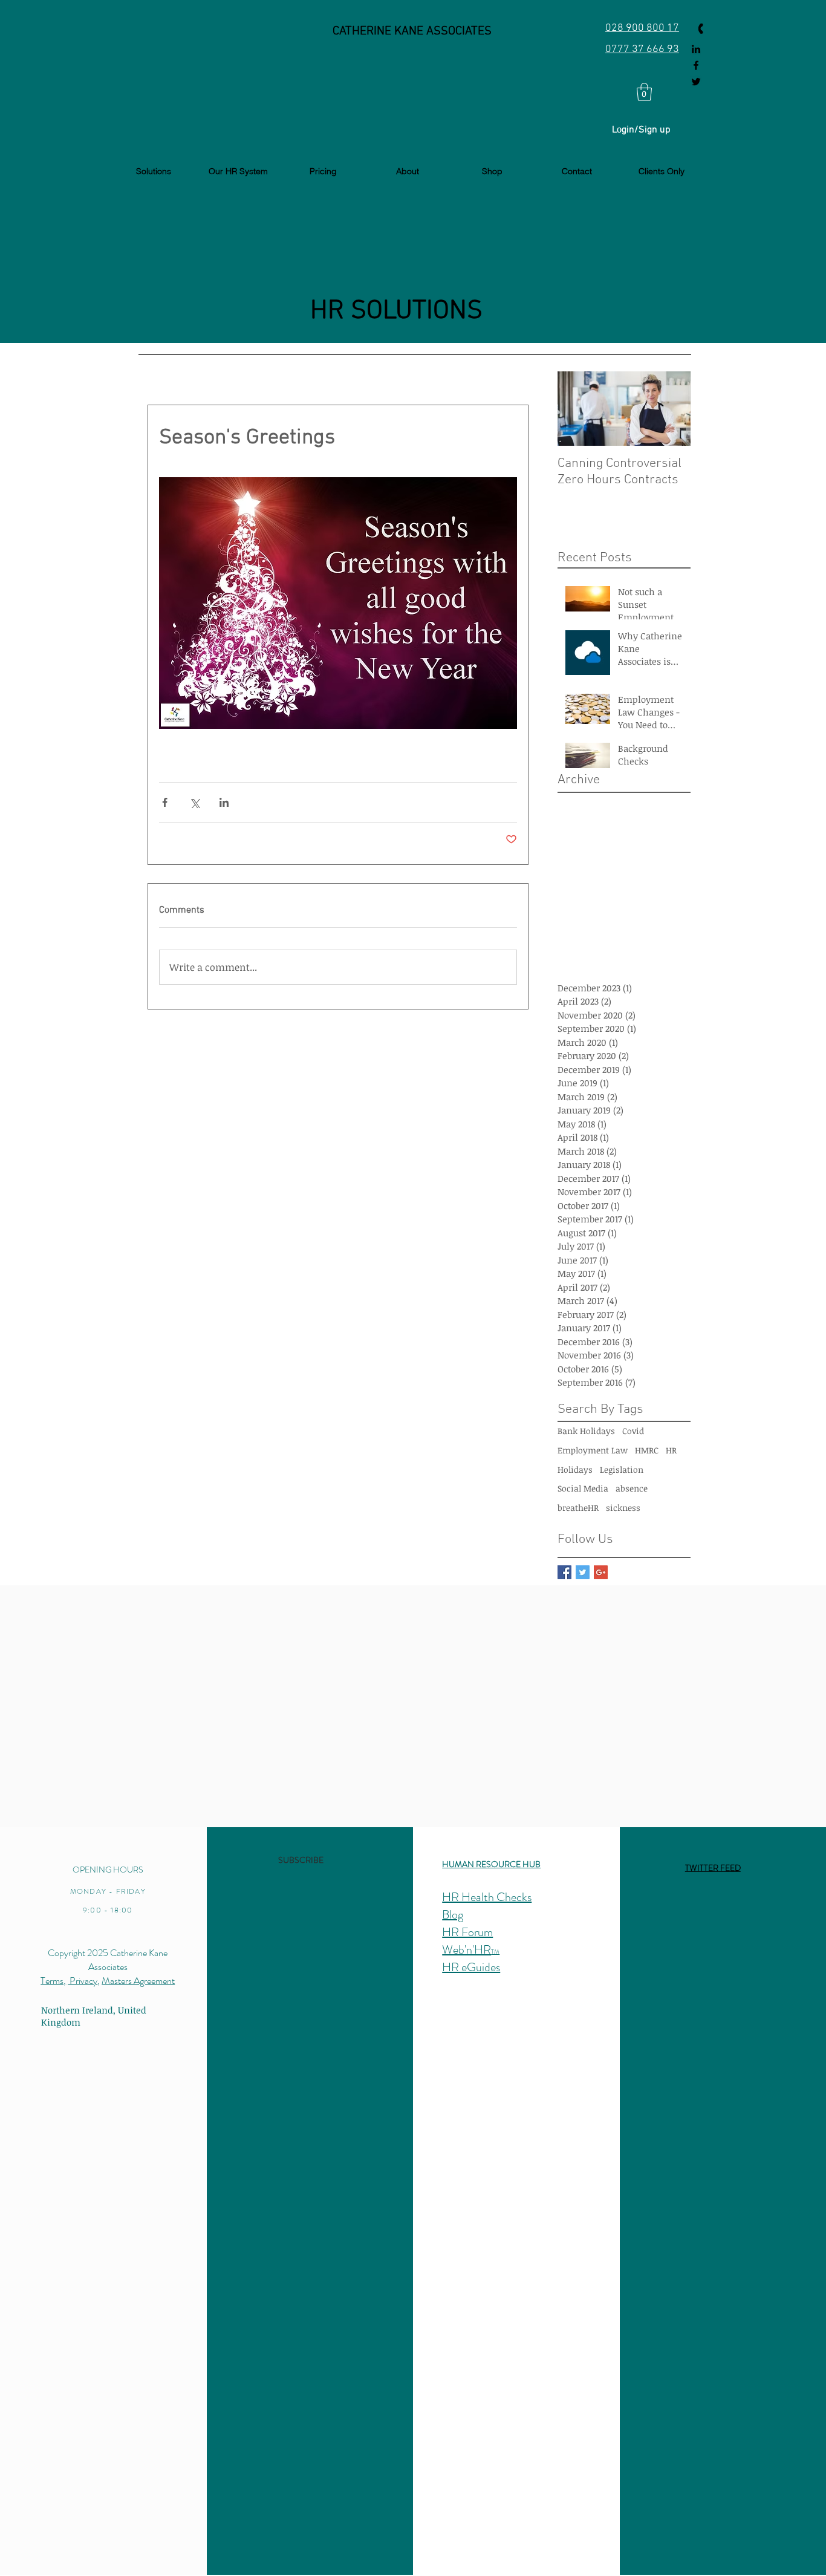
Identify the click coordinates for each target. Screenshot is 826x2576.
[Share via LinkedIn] (224, 802)
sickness (623, 1508)
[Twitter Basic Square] (583, 1572)
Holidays (575, 1469)
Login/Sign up (641, 130)
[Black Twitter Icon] (696, 82)
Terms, (53, 1981)
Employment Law (593, 1450)
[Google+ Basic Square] (601, 1572)
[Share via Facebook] (165, 802)
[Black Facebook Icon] (696, 65)
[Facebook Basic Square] (564, 1572)
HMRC (647, 1450)
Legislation (622, 1469)
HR (671, 1450)
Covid (633, 1431)
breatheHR (578, 1508)
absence (632, 1488)
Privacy (83, 1981)
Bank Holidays (586, 1431)
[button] (644, 92)
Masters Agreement (138, 1981)
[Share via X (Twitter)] (194, 802)
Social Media (583, 1488)
